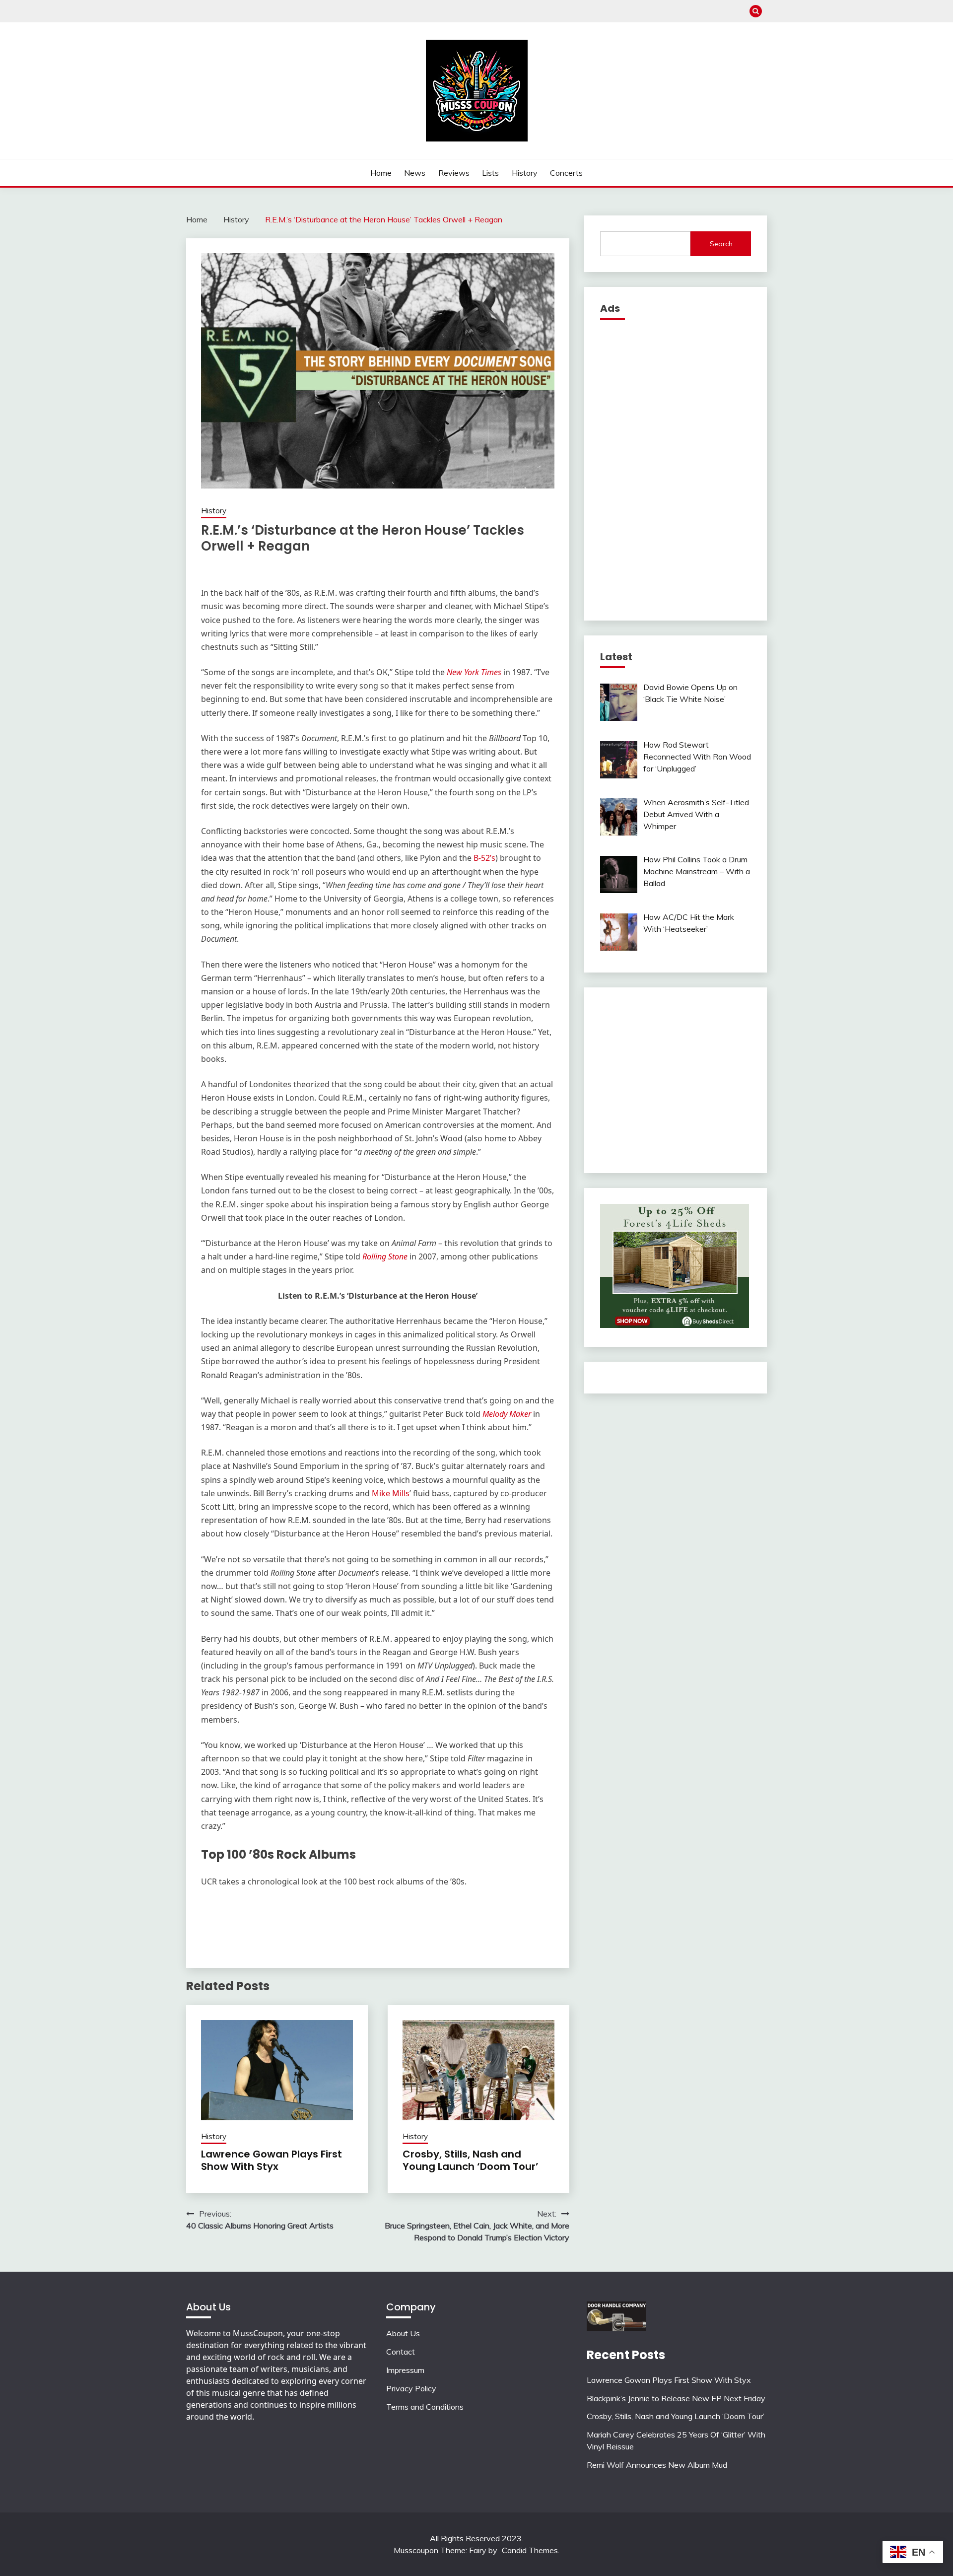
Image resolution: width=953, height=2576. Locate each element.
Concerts (566, 173)
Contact (401, 2352)
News (415, 173)
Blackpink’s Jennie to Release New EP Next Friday (676, 2398)
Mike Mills (391, 1493)
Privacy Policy (411, 2388)
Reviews (454, 173)
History (525, 173)
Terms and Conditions (425, 2407)
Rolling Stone (385, 1256)
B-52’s (483, 858)
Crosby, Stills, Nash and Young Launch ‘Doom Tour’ (471, 2160)
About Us (403, 2333)
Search (721, 244)
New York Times (474, 672)
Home (381, 173)
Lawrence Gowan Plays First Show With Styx (272, 2160)
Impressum (405, 2370)
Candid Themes (530, 2550)
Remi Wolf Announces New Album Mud (657, 2465)
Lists (490, 173)
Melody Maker (507, 1414)
